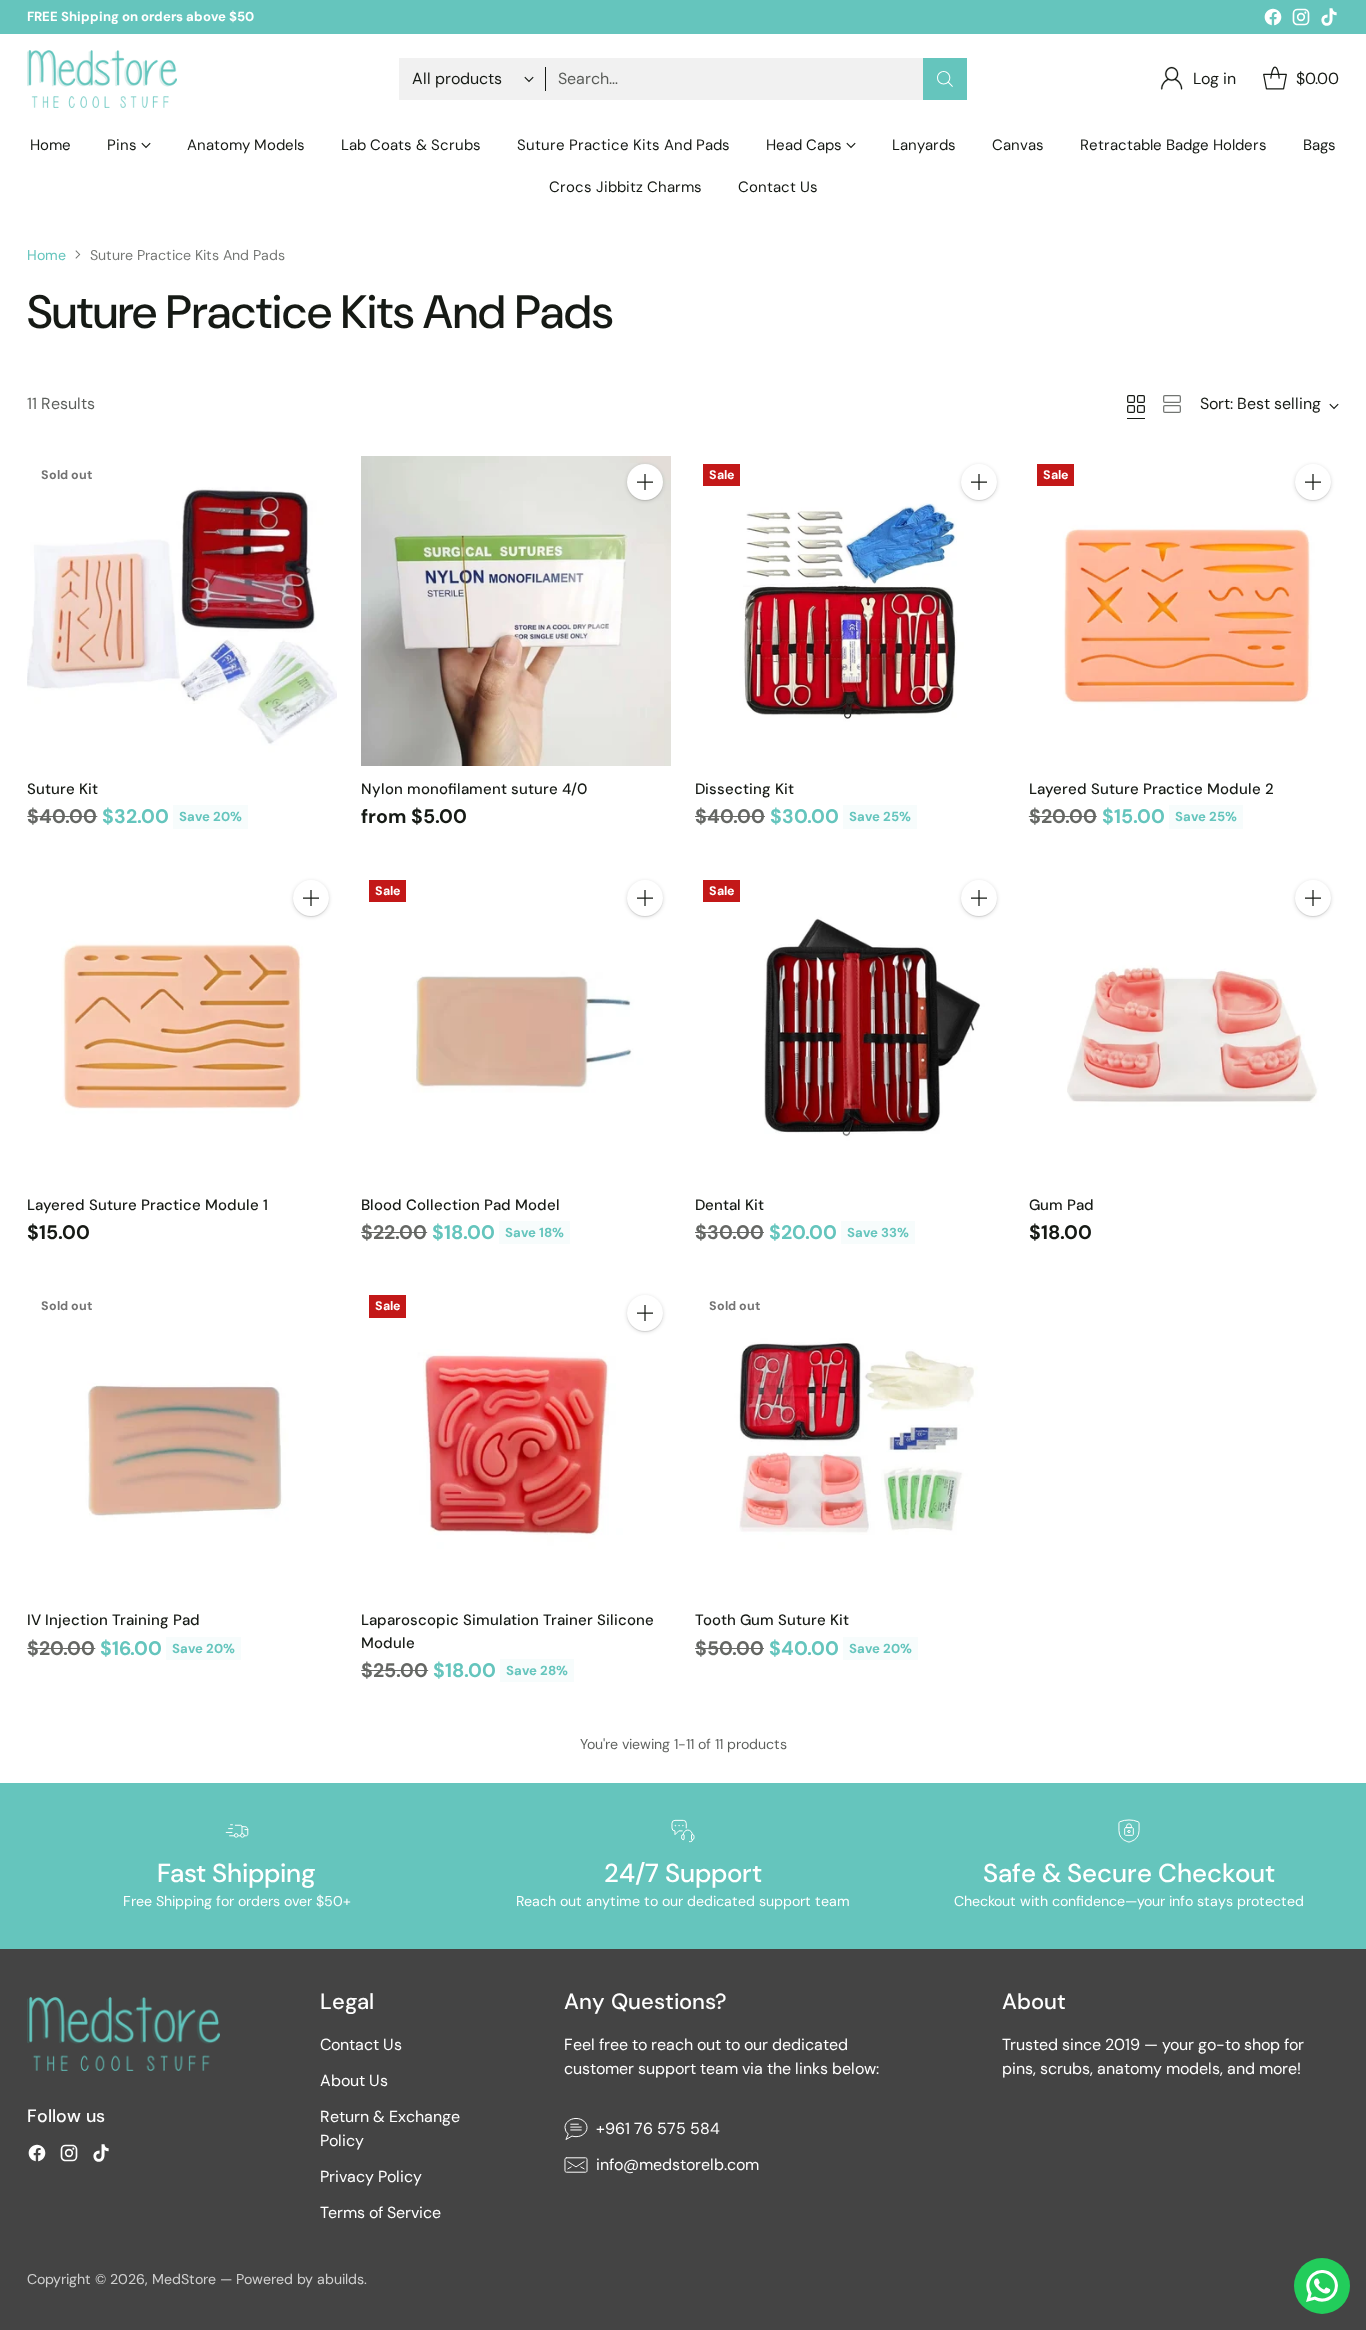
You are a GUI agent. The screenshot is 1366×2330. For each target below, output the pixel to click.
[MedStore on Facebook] (1273, 20)
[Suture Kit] (182, 611)
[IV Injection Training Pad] (182, 1442)
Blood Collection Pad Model (460, 1205)
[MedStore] (102, 79)
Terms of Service (380, 2212)
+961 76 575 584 (658, 2128)
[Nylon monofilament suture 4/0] (516, 611)
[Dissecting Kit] (850, 611)
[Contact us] (1322, 2286)
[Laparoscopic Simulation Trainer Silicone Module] (516, 1442)
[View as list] (1172, 404)
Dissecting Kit (744, 789)
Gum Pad (1061, 1205)
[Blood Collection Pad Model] (516, 1027)
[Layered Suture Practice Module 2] (1184, 611)
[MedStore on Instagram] (1301, 20)
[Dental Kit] (850, 1027)
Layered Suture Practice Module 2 (1151, 789)
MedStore (184, 2279)
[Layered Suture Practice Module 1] (182, 1027)
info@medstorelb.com (677, 2164)
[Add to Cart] (645, 482)
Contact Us (361, 2044)
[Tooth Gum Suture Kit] (850, 1442)
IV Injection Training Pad (113, 1620)
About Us (354, 2080)
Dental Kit (729, 1205)
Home (46, 255)
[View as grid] (1136, 404)
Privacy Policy (371, 2176)
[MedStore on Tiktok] (1329, 20)
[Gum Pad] (1184, 1027)
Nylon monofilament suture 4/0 (474, 789)
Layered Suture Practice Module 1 (147, 1205)
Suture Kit (62, 789)
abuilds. (342, 2279)
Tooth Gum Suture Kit (772, 1620)
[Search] (945, 79)
